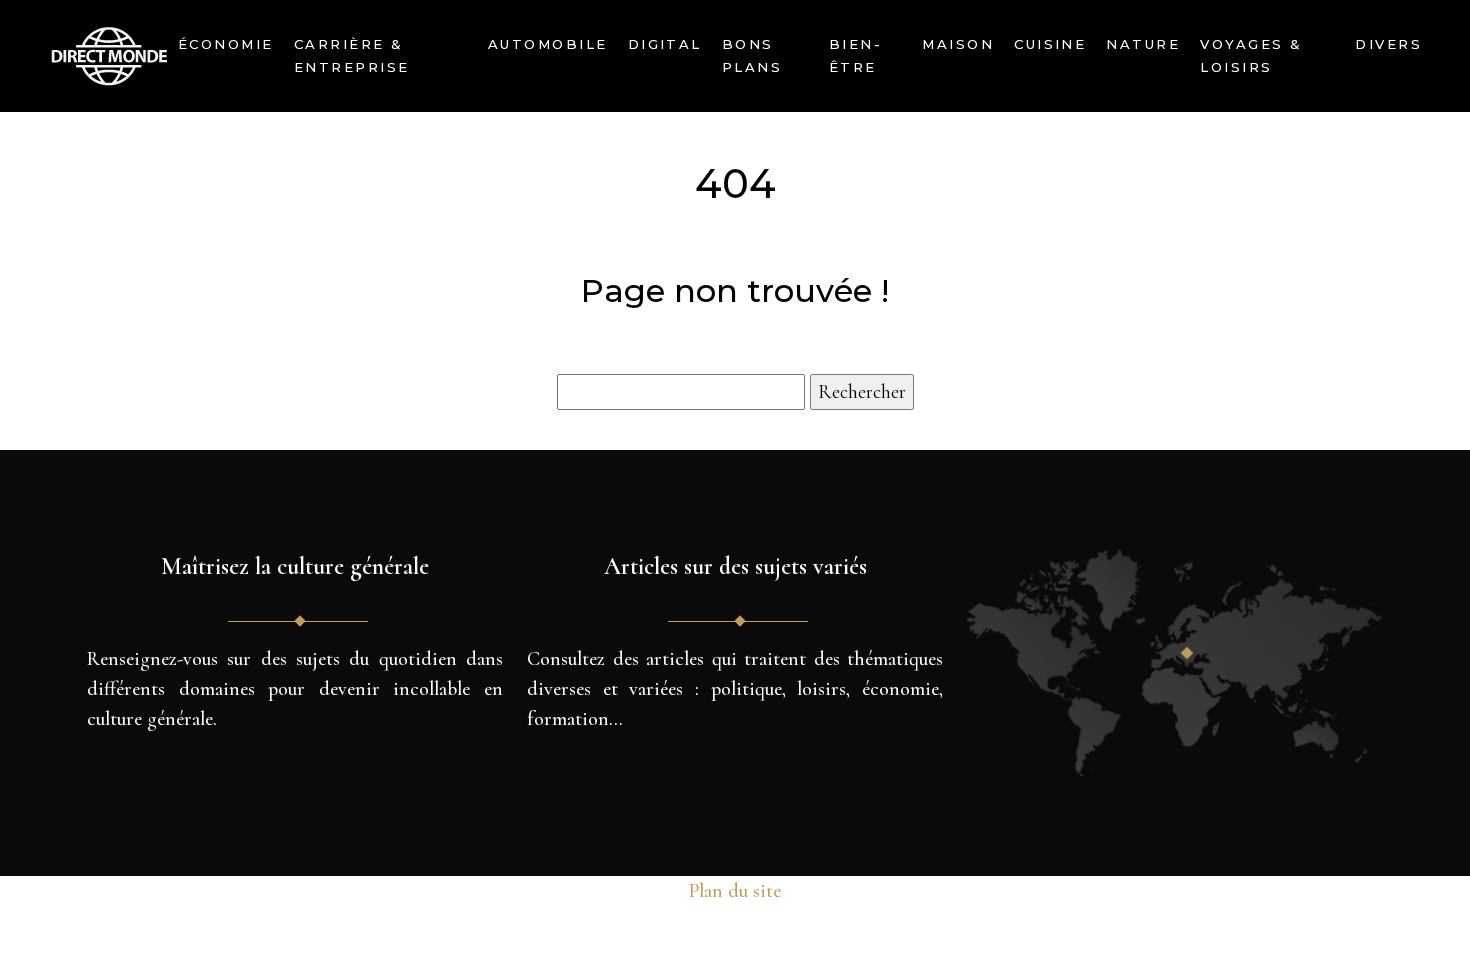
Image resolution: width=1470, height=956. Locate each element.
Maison (958, 44)
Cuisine (1050, 44)
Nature (1143, 44)
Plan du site (735, 891)
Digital (665, 44)
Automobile (548, 44)
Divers (1388, 44)
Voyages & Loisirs (1251, 55)
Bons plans (752, 55)
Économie (226, 44)
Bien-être (855, 55)
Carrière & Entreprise (352, 55)
